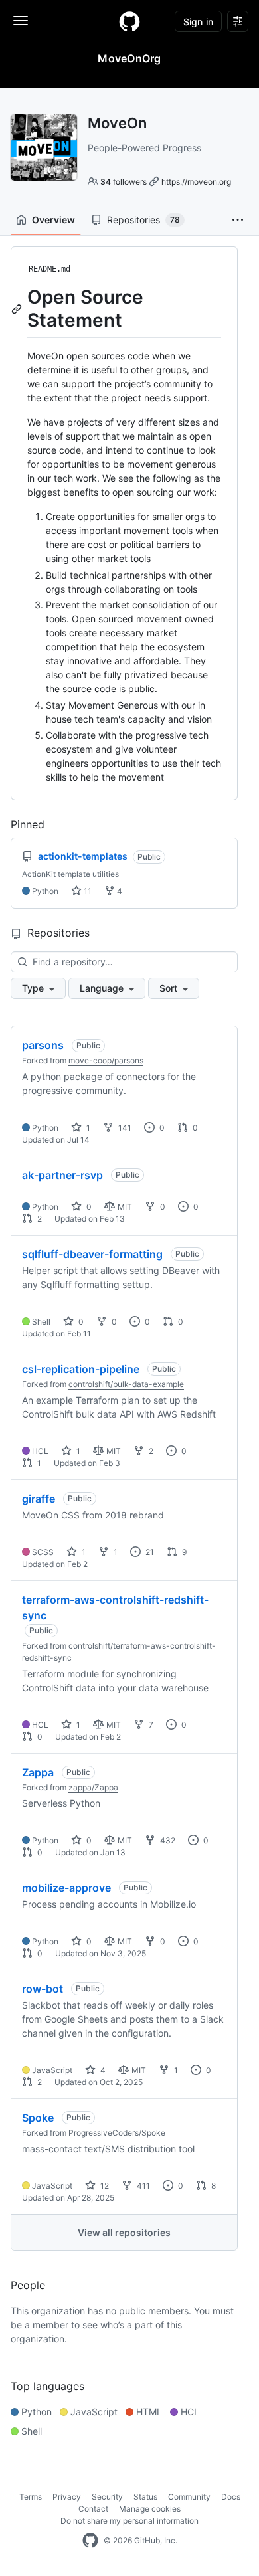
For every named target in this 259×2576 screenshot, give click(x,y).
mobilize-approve (66, 1888)
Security (107, 2497)
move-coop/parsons (106, 1060)
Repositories (143, 220)
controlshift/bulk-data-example (126, 1384)
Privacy (67, 2497)
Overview (53, 220)
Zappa (38, 1772)
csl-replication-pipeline (81, 1369)
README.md (49, 269)
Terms (31, 2497)
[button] (238, 220)
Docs (231, 2497)
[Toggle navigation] (21, 21)
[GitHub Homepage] (90, 2541)
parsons (43, 1045)
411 (142, 2186)
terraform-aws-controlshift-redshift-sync (115, 1608)
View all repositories (124, 2232)
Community (189, 2497)
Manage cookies (150, 2509)
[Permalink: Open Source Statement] (18, 309)
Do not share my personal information (129, 2521)
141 (124, 1128)
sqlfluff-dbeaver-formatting (92, 1254)
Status (145, 2497)
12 (104, 2186)
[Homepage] (129, 21)
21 (149, 1552)
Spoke (38, 2118)
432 (167, 1840)
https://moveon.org (196, 182)
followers (124, 182)
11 (87, 891)
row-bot (43, 1989)
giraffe (39, 1499)
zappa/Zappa (93, 1787)
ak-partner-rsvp (62, 1175)
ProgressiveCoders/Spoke (117, 2133)
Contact (93, 2509)
